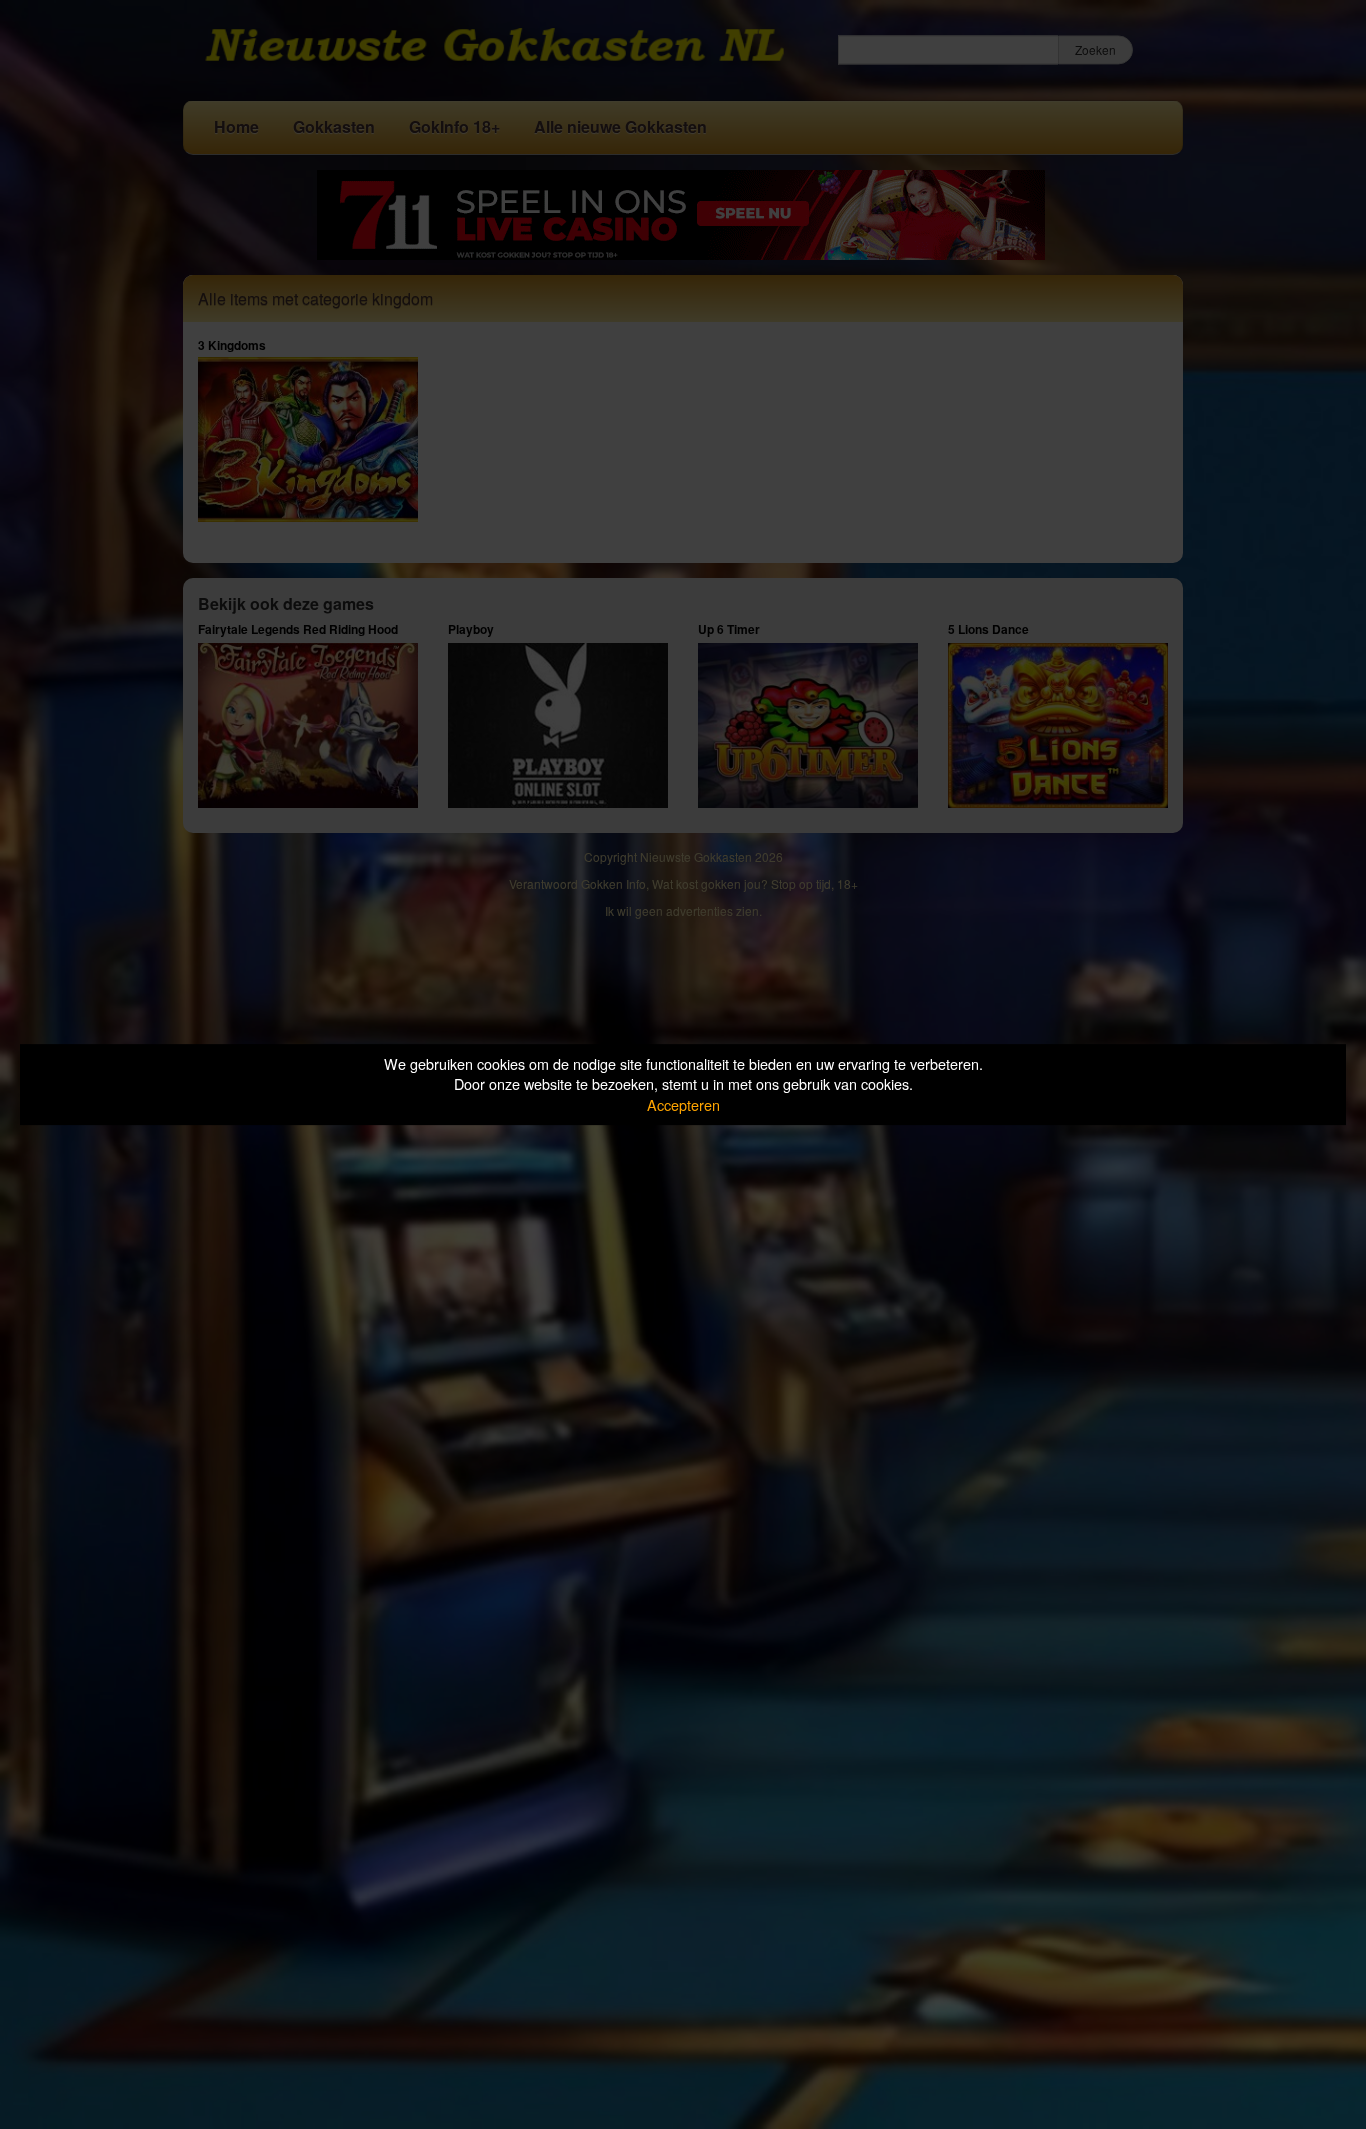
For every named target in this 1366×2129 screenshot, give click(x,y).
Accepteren (683, 1104)
